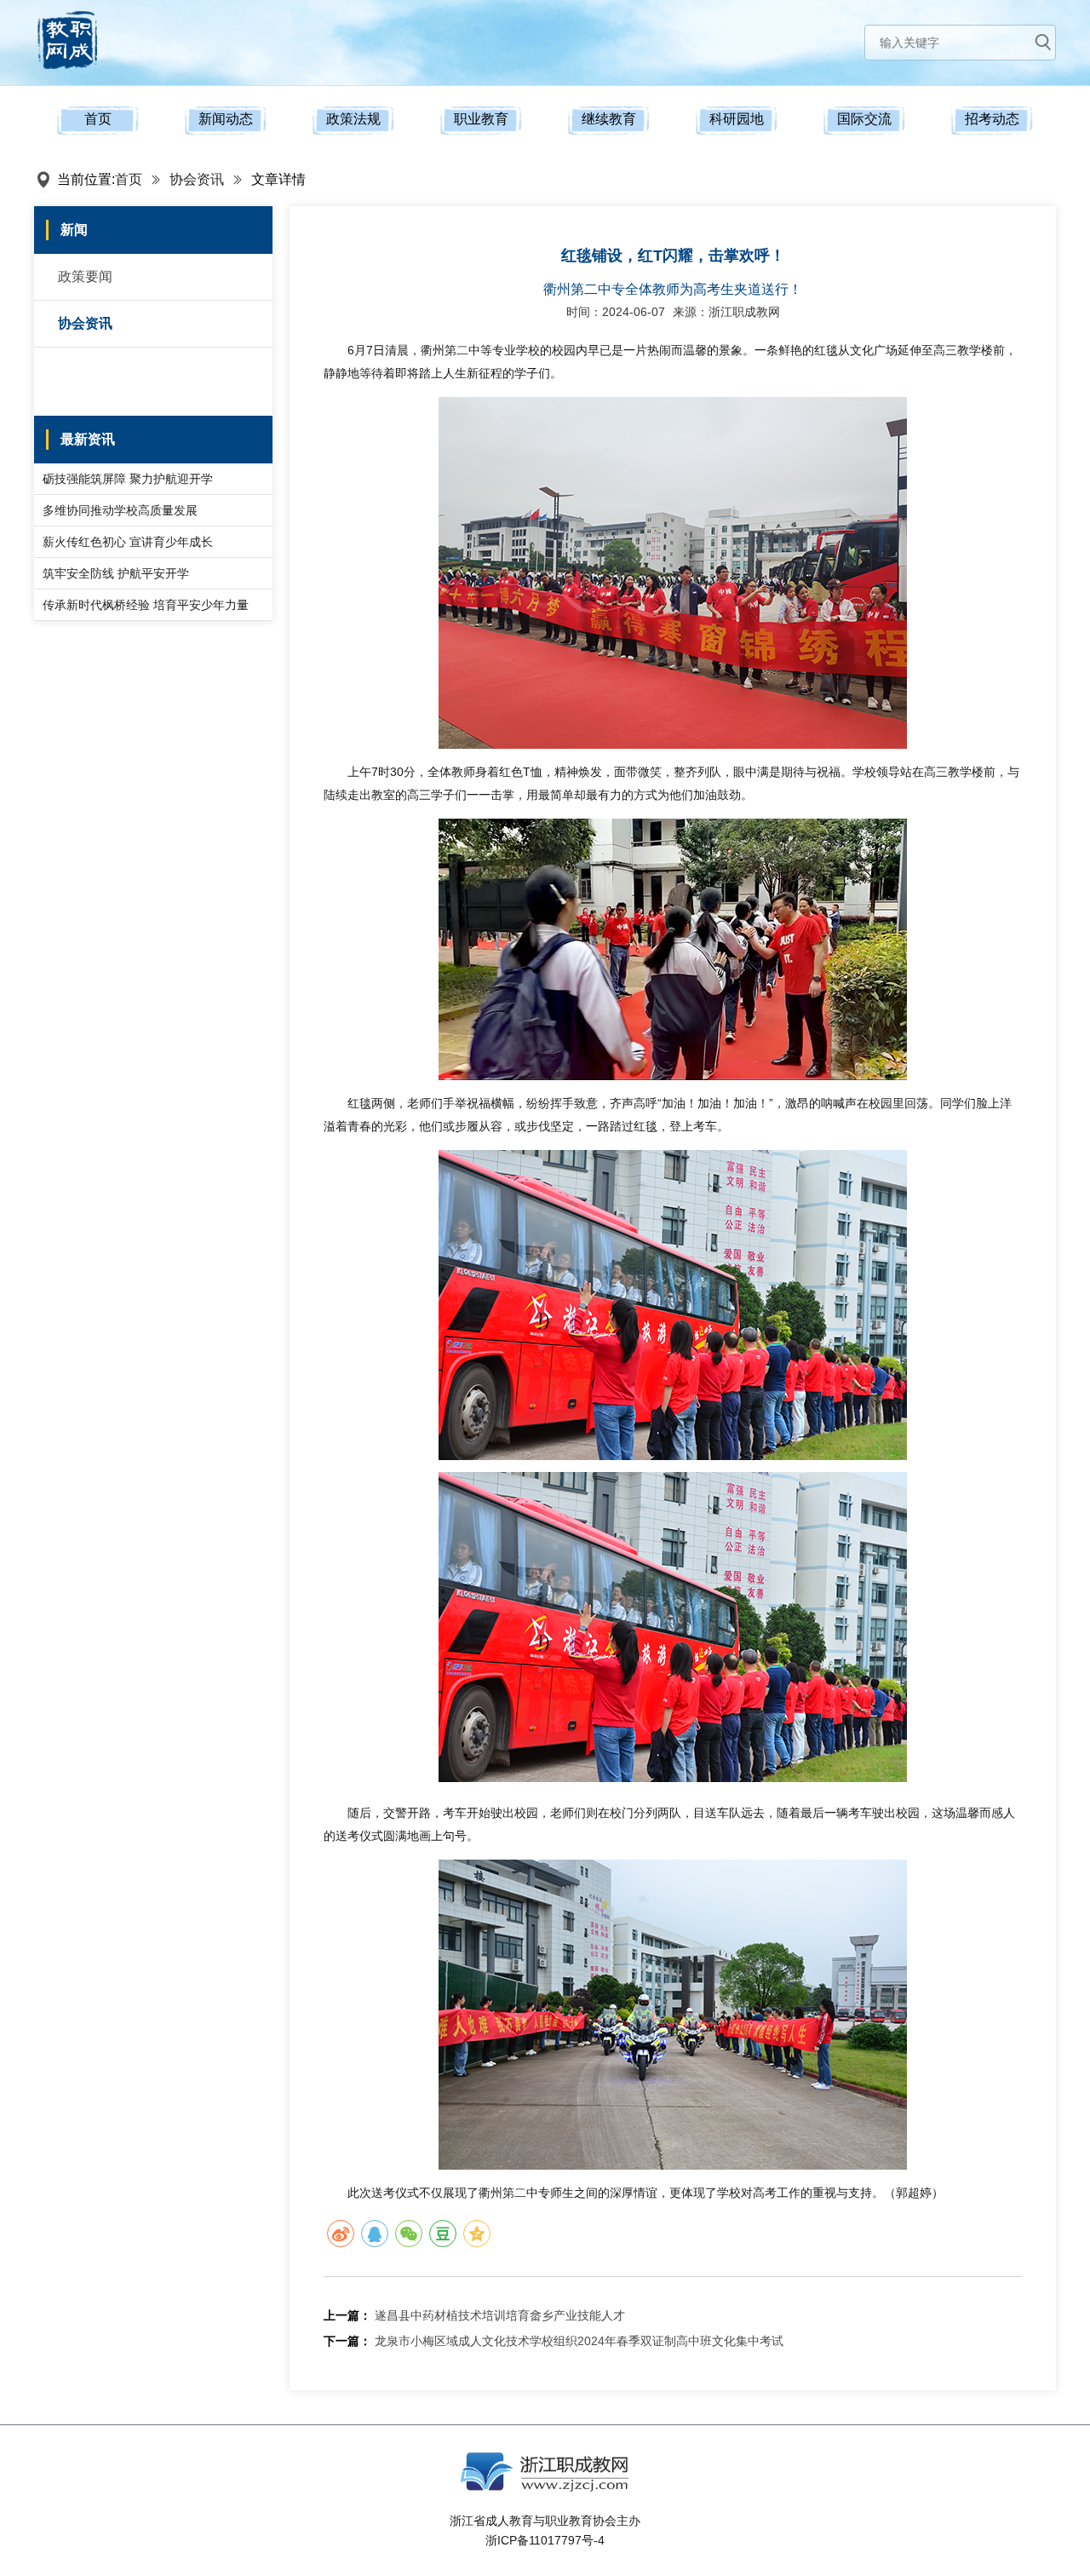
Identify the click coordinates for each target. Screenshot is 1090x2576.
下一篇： (347, 2341)
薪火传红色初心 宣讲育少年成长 (128, 542)
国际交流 (864, 119)
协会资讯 (197, 179)
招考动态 (992, 119)
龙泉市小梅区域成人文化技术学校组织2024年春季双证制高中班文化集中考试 (579, 2341)
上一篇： (347, 2315)
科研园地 (737, 119)
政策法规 (353, 119)
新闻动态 (226, 119)
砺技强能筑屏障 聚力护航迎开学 (128, 479)
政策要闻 (85, 276)
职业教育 (481, 119)
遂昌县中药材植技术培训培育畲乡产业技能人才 (500, 2315)
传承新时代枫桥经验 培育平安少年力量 (146, 605)
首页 (98, 119)
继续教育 (609, 119)
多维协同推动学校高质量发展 (120, 510)
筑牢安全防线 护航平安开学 (116, 573)
